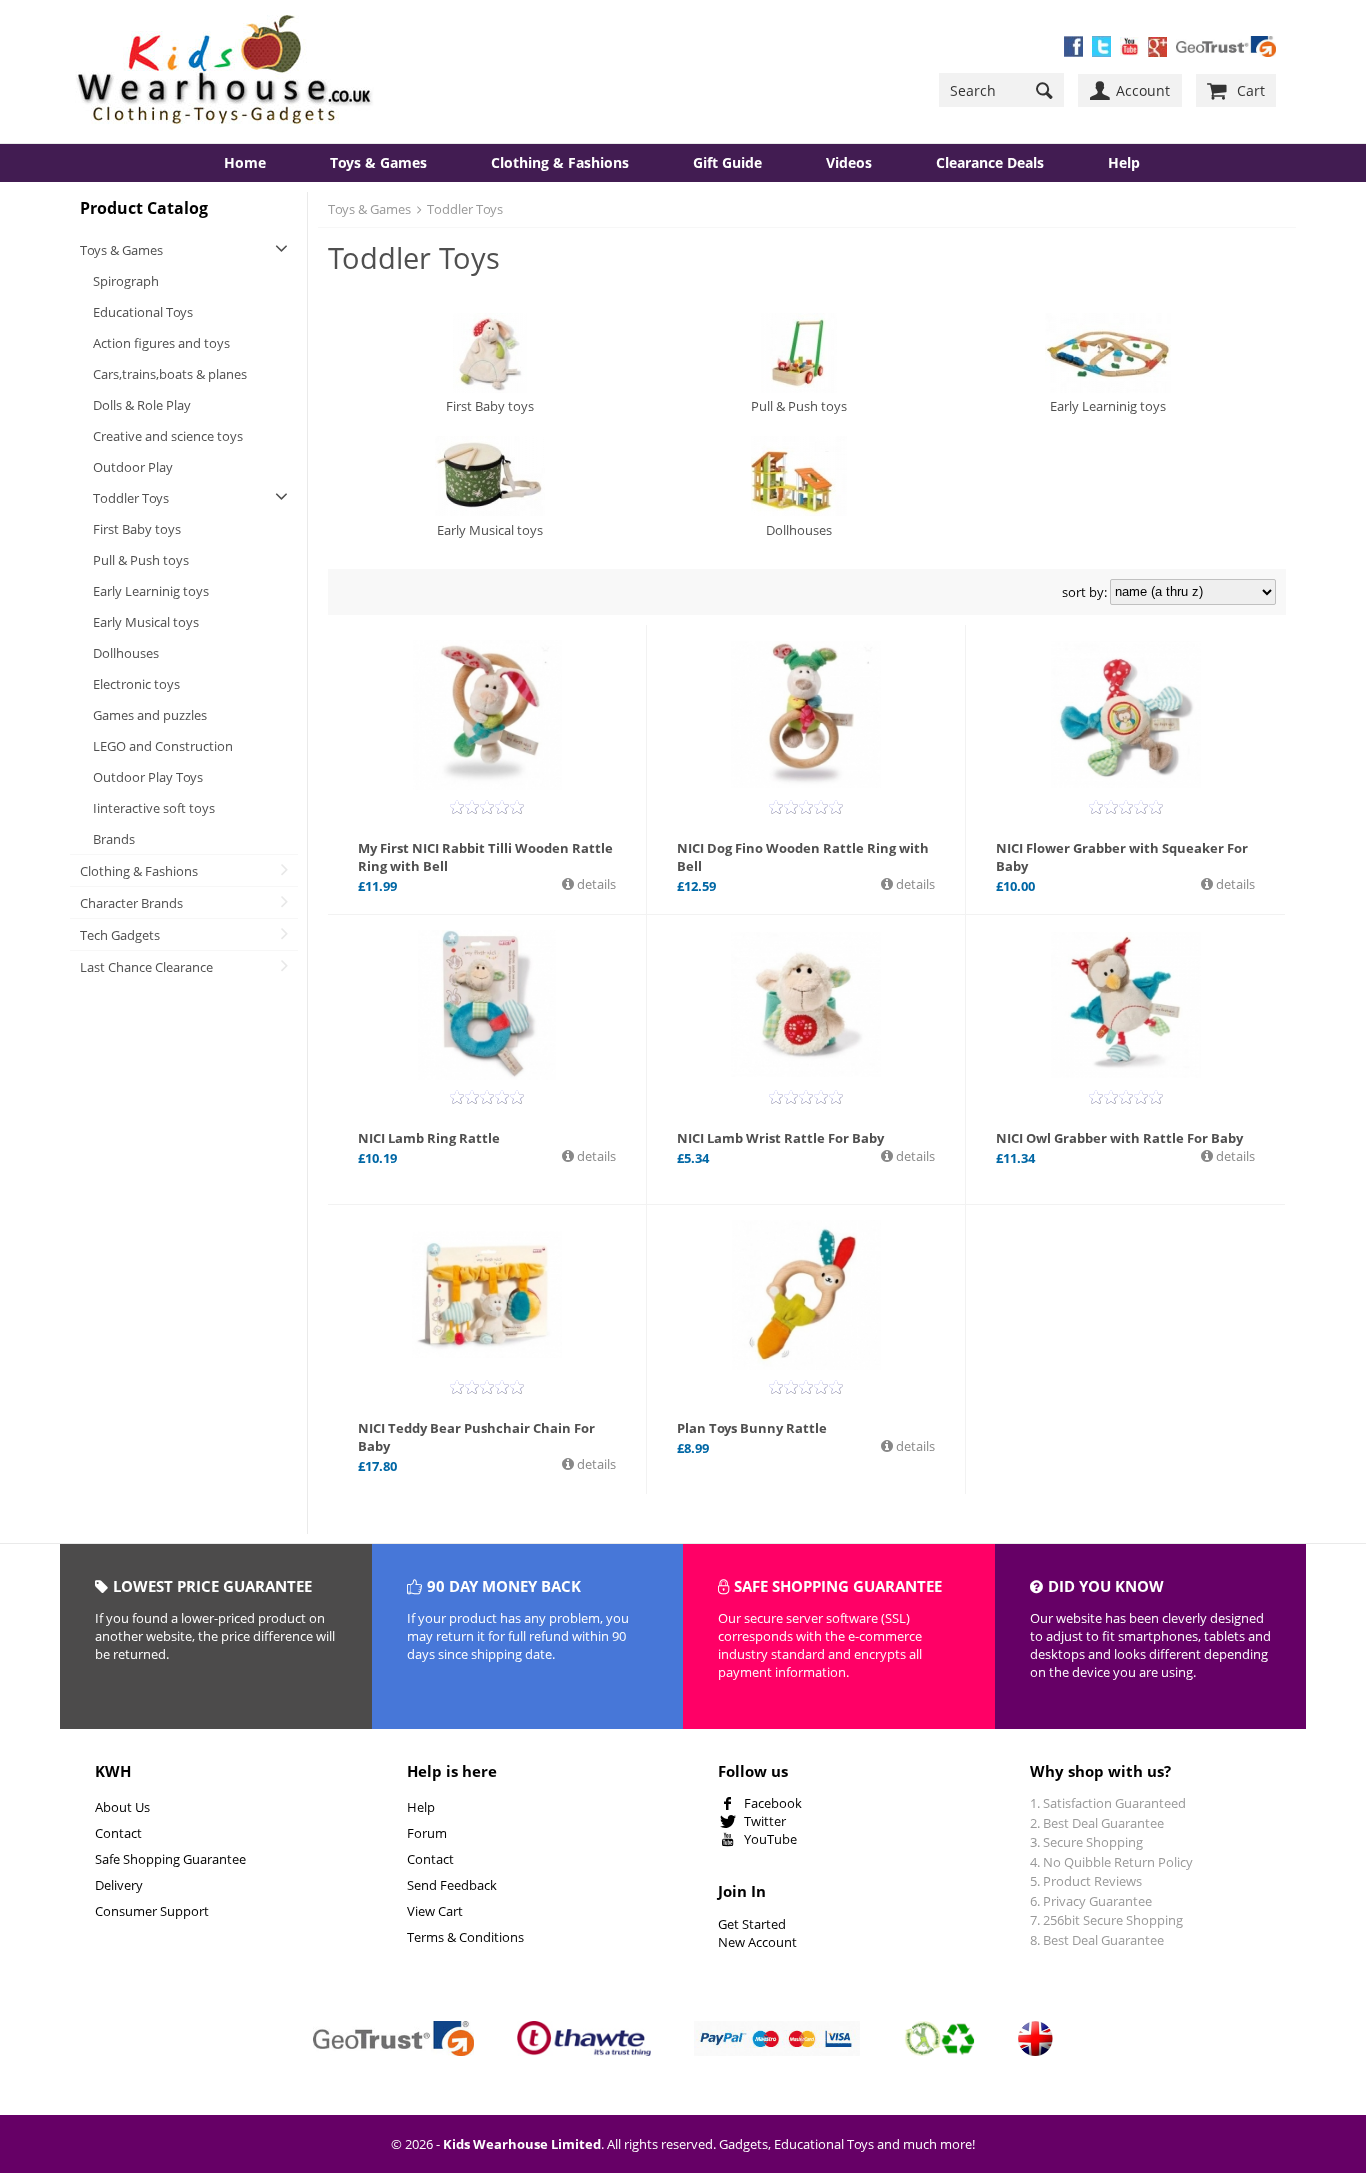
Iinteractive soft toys (154, 808)
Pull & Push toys (141, 560)
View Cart (435, 1911)
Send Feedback (452, 1885)
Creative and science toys (168, 436)
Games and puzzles (150, 715)
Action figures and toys (161, 343)
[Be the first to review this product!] (487, 807)
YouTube (770, 1839)
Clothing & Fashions (560, 162)
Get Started (752, 1924)
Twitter (765, 1821)
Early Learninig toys (151, 591)
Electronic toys (136, 684)
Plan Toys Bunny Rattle (752, 1428)
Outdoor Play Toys (148, 777)
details (595, 884)
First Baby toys (137, 529)
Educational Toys (143, 312)
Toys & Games (378, 162)
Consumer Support (152, 1911)
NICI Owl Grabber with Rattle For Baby (1119, 1138)
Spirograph (126, 281)
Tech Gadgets (120, 935)
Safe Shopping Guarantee (170, 1859)
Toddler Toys (131, 498)
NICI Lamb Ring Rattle (429, 1138)
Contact (118, 1833)
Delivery (119, 1885)
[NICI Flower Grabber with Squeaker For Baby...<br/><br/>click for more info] (1126, 715)
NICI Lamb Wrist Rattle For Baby (780, 1138)
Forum (427, 1833)
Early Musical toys (146, 622)
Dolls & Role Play (142, 405)
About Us (122, 1807)
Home (245, 162)
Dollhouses (126, 653)
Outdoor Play (133, 467)
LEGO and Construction (163, 746)
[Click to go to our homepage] (225, 71)
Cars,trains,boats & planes (170, 374)
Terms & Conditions (465, 1937)
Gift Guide (727, 162)
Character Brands (131, 903)
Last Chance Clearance (146, 967)
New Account (757, 1942)
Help (421, 1807)
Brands (114, 839)
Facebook (773, 1803)
